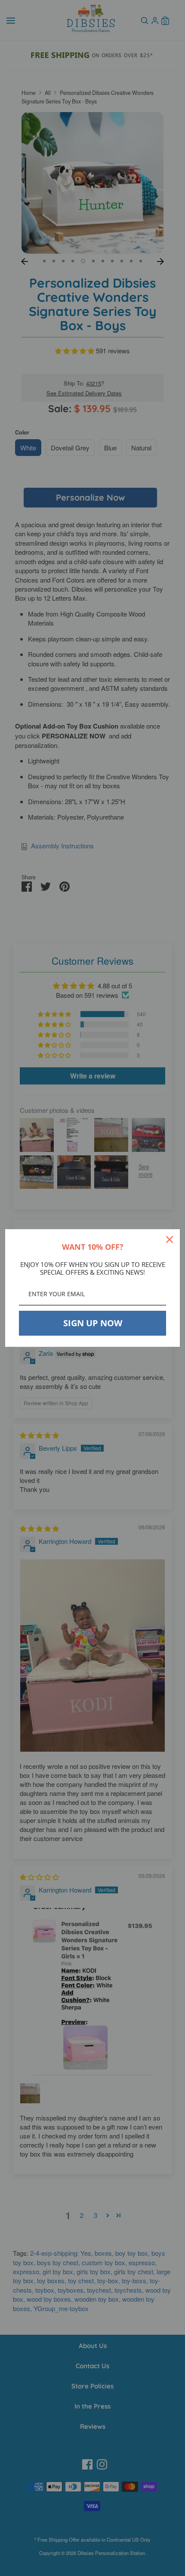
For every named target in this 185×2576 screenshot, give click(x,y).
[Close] (170, 1239)
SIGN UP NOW (93, 1323)
